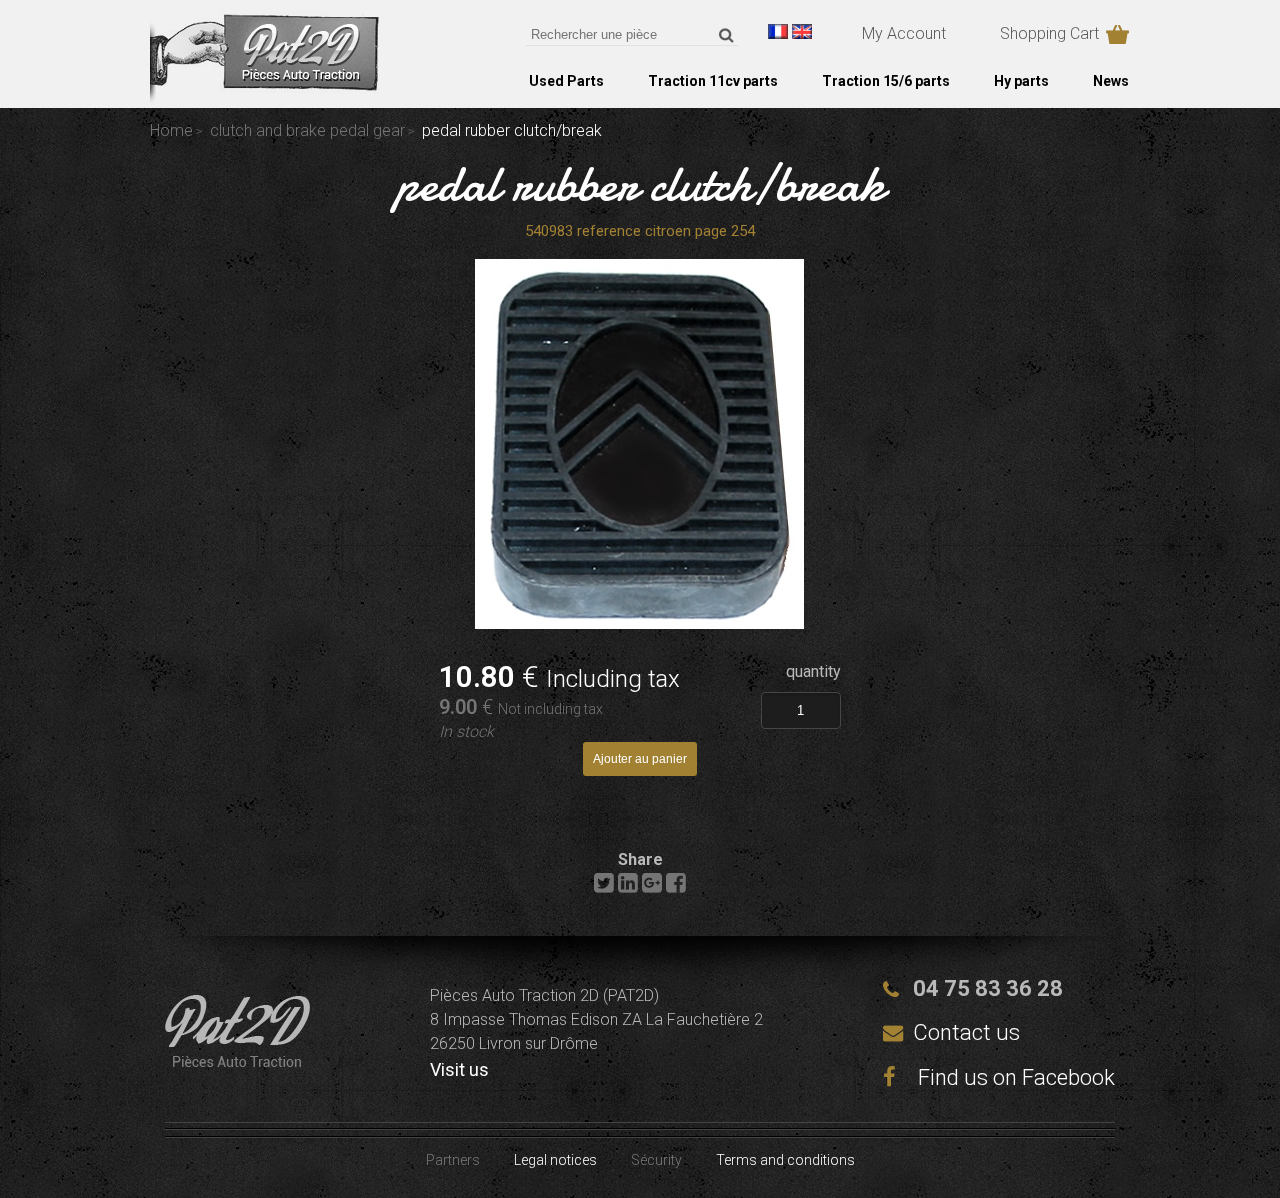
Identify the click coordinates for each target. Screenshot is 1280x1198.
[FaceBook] (676, 887)
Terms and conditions (785, 1160)
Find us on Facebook (1014, 1077)
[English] (802, 31)
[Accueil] (237, 1061)
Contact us (966, 1032)
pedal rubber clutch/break (640, 184)
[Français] (778, 31)
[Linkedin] (628, 887)
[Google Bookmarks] (652, 887)
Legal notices (555, 1160)
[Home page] (264, 99)
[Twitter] (604, 887)
